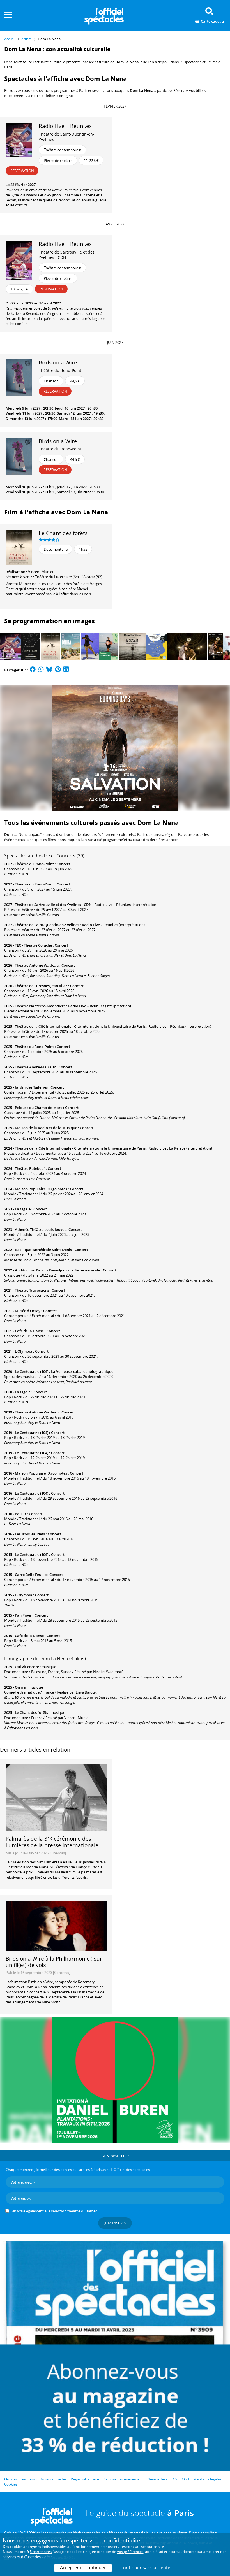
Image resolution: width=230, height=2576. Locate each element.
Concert (63, 864)
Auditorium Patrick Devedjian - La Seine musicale (58, 1270)
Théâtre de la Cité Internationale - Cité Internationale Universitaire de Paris (80, 1026)
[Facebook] (33, 670)
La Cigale (23, 1209)
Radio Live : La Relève (167, 1148)
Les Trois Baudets (30, 1534)
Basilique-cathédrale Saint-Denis (43, 1250)
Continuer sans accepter (146, 2568)
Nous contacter (54, 2479)
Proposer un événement (123, 2479)
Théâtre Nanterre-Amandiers (40, 1006)
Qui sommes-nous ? (21, 2479)
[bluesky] (49, 670)
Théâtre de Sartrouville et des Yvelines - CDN (67, 255)
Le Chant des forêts (63, 533)
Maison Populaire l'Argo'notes (41, 1189)
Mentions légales (207, 2479)
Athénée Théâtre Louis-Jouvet (40, 1229)
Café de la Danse (29, 1331)
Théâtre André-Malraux (35, 1067)
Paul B (20, 1514)
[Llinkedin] (66, 670)
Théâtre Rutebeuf (30, 1168)
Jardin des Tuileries (31, 1087)
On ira (20, 1687)
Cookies (11, 2484)
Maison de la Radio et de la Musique (46, 1128)
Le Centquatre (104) (32, 1371)
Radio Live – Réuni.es (113, 905)
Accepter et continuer (83, 2568)
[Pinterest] (58, 670)
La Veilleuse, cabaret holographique (82, 1371)
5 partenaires (41, 2552)
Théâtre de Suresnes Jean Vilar (41, 986)
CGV (174, 2479)
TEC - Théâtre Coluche (33, 945)
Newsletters (157, 2479)
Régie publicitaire (85, 2479)
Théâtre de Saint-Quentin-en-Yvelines (66, 137)
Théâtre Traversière (32, 1290)
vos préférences (130, 2552)
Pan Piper (23, 1615)
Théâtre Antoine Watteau (37, 965)
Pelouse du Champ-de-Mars (39, 1108)
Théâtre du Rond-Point (60, 370)
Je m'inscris (115, 2223)
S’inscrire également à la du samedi (55, 2211)
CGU (185, 2479)
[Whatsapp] (41, 670)
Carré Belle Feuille (31, 1575)
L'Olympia (24, 1351)
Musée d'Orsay (28, 1311)
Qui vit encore (27, 1667)
